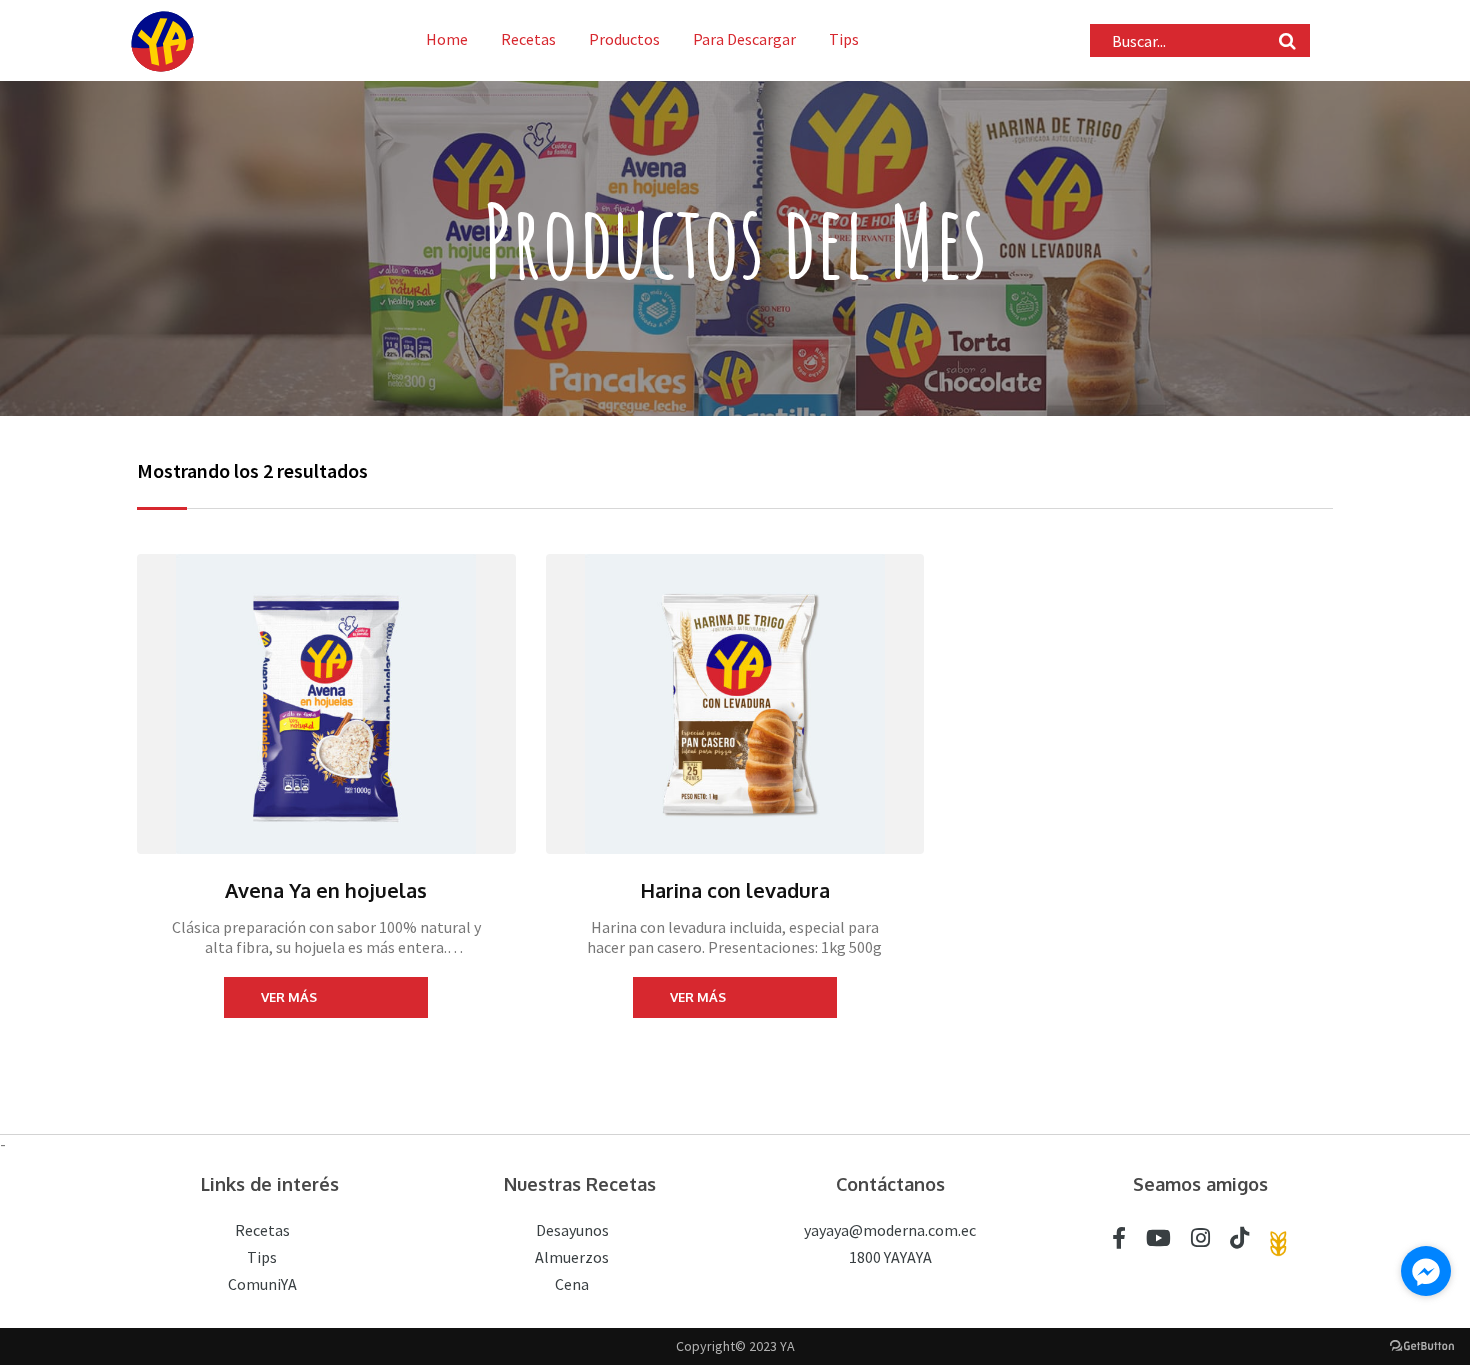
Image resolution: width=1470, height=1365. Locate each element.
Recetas (528, 39)
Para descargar (744, 39)
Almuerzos (572, 1257)
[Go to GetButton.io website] (1422, 1345)
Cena (572, 1284)
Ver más (289, 997)
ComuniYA (262, 1284)
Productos (624, 39)
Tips (844, 39)
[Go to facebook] (1426, 1271)
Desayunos (572, 1230)
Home (447, 39)
